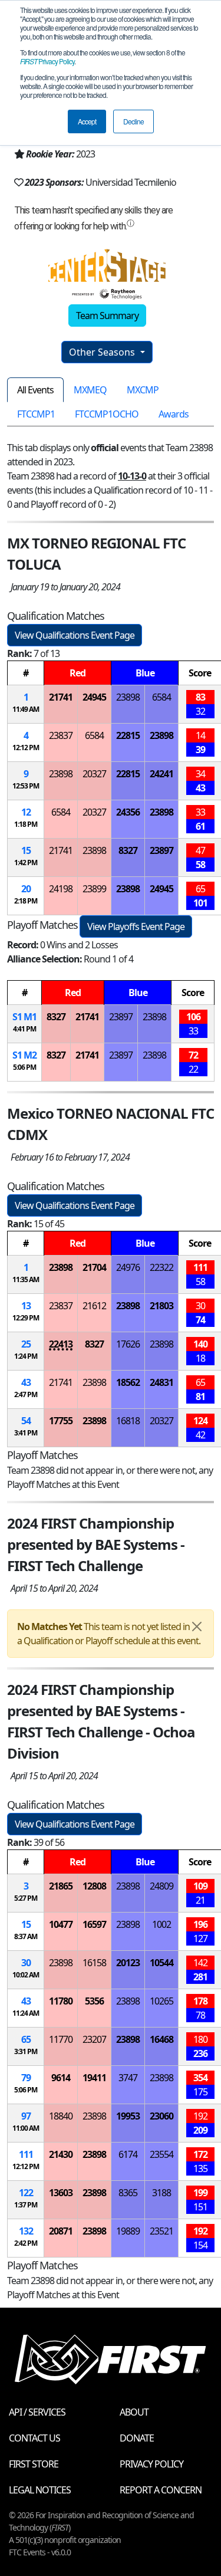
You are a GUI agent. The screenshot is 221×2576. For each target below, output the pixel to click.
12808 (94, 1886)
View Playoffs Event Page (136, 926)
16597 (94, 1924)
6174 (128, 2154)
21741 (61, 697)
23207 (94, 2039)
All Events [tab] (35, 390)
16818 (128, 1421)
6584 (161, 697)
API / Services (37, 2412)
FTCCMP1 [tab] (36, 414)
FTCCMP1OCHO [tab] (107, 414)
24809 (161, 1886)
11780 (61, 2001)
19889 (128, 2231)
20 (26, 889)
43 (26, 1382)
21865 (61, 1886)
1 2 (24, 1055)
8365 (128, 2193)
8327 (128, 850)
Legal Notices (40, 2490)
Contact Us (34, 2438)
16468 (161, 2039)
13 (26, 1306)
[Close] (197, 1627)
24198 (61, 889)
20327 (94, 774)
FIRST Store (34, 2464)
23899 (94, 889)
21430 (61, 2154)
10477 (61, 1924)
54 (26, 1421)
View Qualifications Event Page (75, 635)
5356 (94, 2001)
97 (26, 2116)
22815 (128, 735)
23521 (161, 2231)
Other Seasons (103, 352)
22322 (161, 1267)
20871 (61, 2231)
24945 (94, 697)
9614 (61, 2078)
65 (26, 2039)
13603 (61, 2193)
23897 (161, 850)
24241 (161, 774)
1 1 (24, 1017)
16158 (94, 1963)
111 (26, 2154)
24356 (128, 812)
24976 (128, 1267)
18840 (61, 2116)
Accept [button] (87, 121)
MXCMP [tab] (143, 390)
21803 (161, 1306)
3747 (128, 2078)
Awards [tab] (174, 414)
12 (26, 812)
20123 (128, 1963)
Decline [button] (133, 121)
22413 (61, 1344)
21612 (94, 1306)
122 (26, 2193)
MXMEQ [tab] (90, 390)
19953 (128, 2116)
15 (26, 850)
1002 (161, 1924)
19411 (94, 2078)
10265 (161, 2001)
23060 (161, 2116)
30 (26, 1963)
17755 (61, 1421)
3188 (161, 2193)
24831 (161, 1382)
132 (26, 2231)
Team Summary (107, 316)
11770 (61, 2039)
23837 (61, 735)
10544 (161, 1963)
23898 (128, 697)
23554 (161, 2154)
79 (26, 2078)
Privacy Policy (47, 61)
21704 (94, 1267)
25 (26, 1344)
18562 (128, 1382)
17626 (128, 1344)
